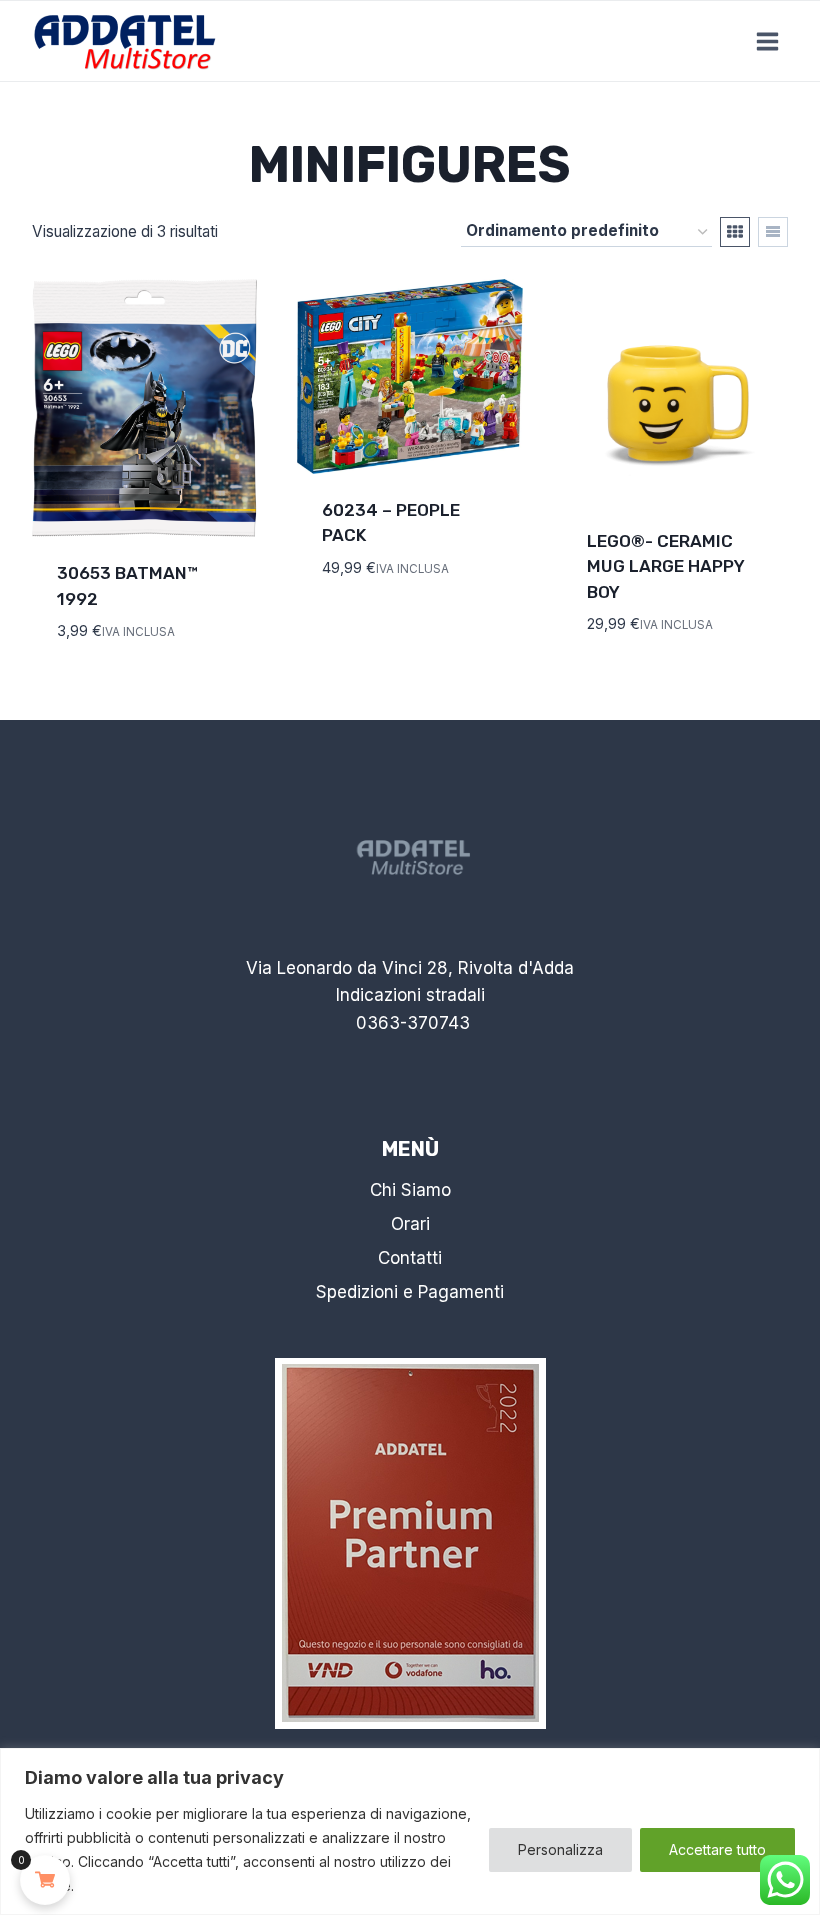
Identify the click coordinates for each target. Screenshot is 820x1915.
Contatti (410, 1258)
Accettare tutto (717, 1849)
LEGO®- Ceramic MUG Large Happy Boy (666, 566)
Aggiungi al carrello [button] (382, 613)
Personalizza (560, 1849)
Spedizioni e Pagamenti (410, 1292)
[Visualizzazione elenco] (773, 232)
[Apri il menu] (767, 41)
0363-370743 (413, 1023)
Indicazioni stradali (410, 995)
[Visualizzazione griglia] (735, 232)
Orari (410, 1224)
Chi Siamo (410, 1190)
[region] (410, 1831)
